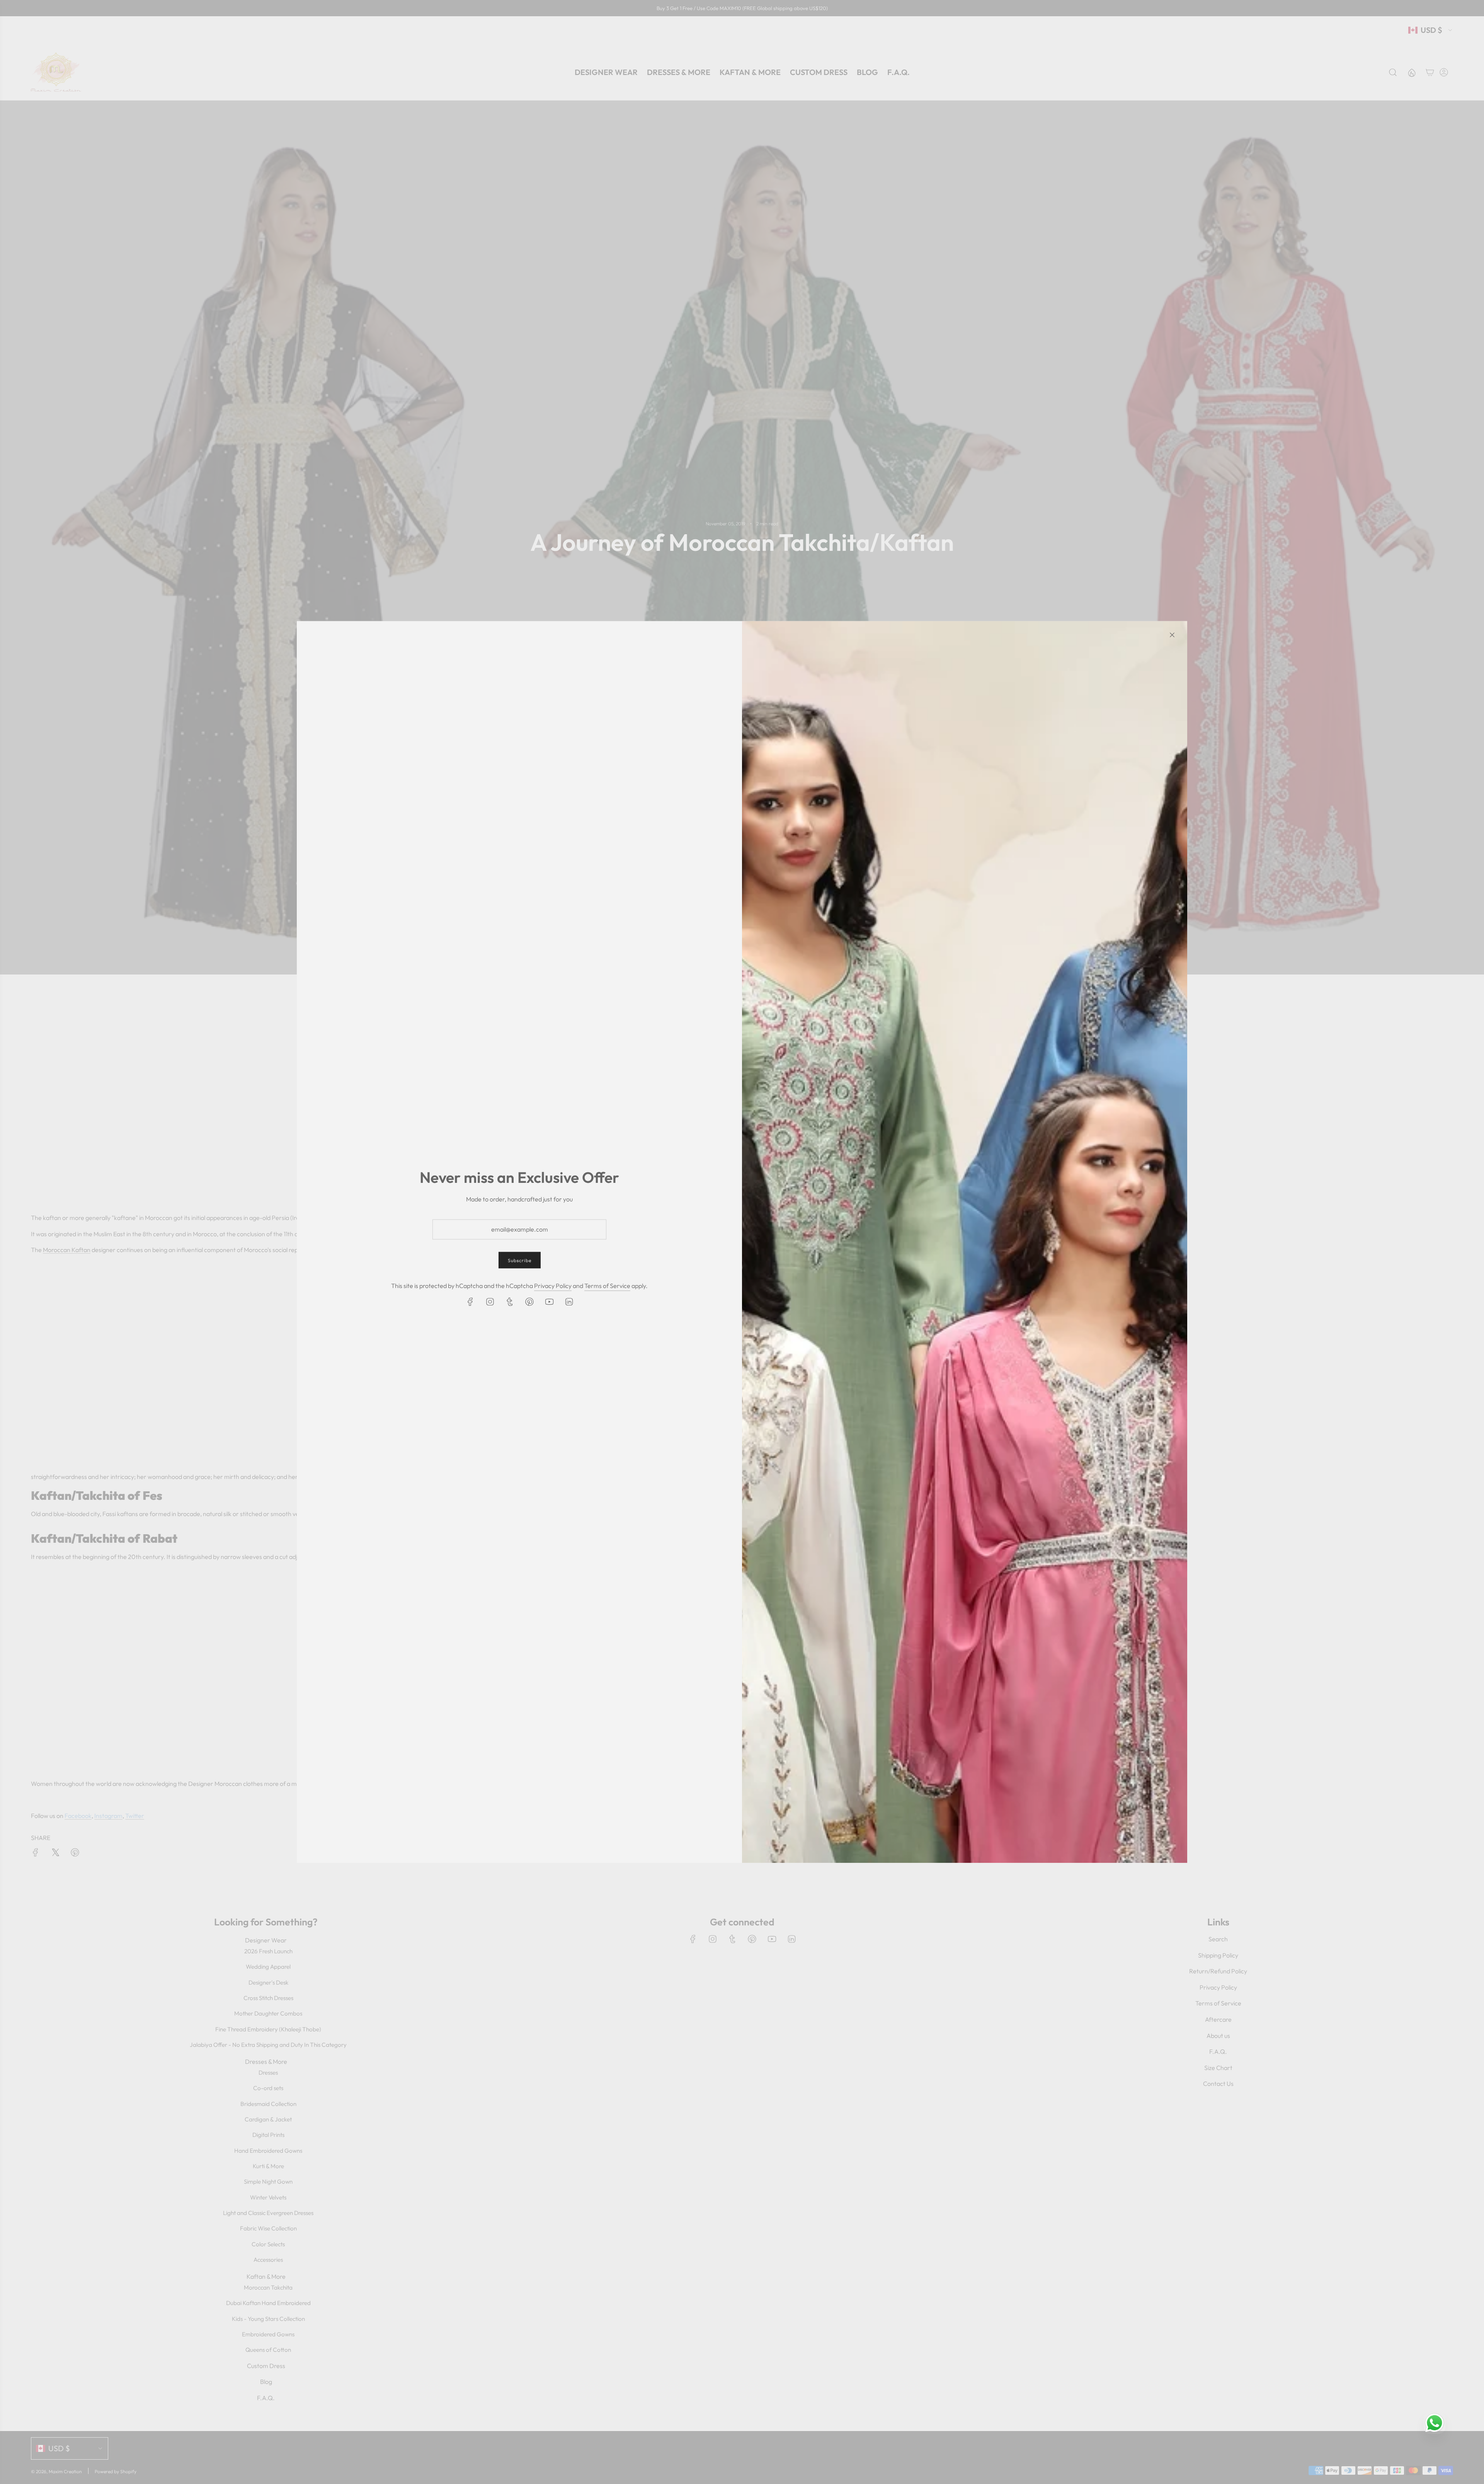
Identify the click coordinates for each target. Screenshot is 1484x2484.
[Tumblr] (510, 1302)
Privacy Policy (553, 1286)
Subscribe (520, 1260)
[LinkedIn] (569, 1302)
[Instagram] (490, 1302)
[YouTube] (549, 1302)
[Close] (1172, 635)
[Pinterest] (529, 1302)
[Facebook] (470, 1302)
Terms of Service (607, 1286)
